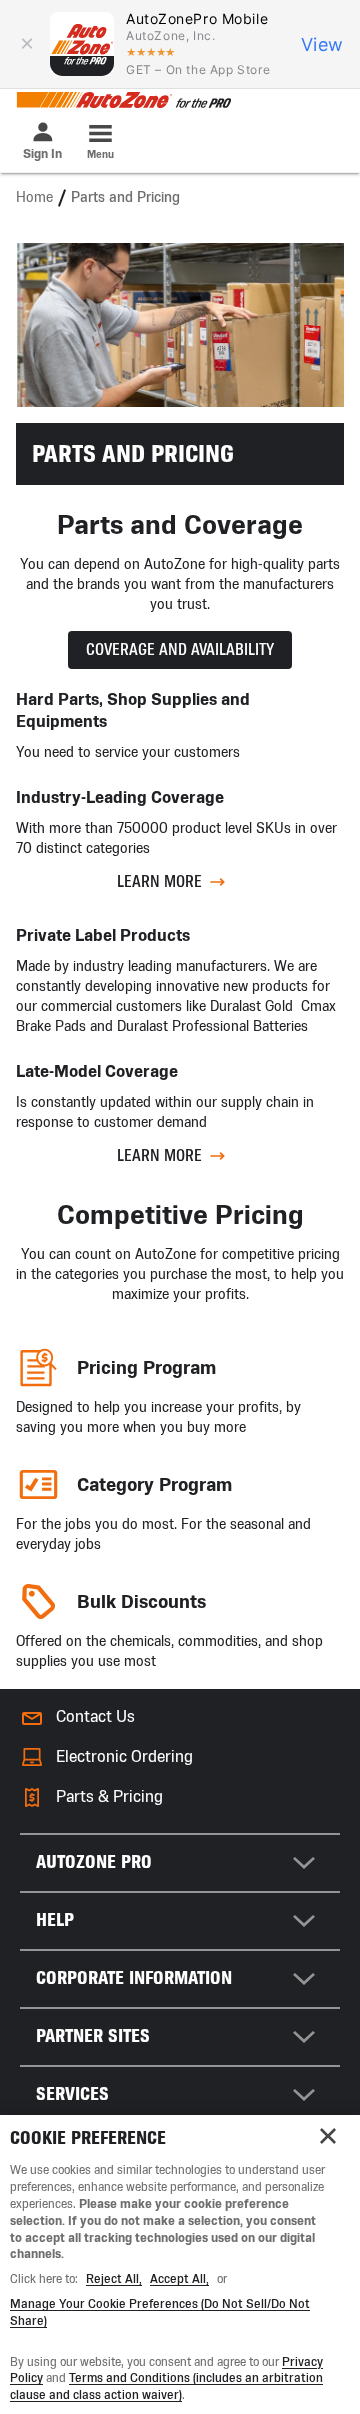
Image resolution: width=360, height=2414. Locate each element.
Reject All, (114, 2279)
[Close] (328, 2136)
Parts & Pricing (109, 1796)
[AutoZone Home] (123, 100)
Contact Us (95, 1716)
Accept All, (179, 2279)
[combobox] (180, 1863)
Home (34, 197)
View (322, 44)
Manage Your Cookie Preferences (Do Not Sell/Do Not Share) (160, 2312)
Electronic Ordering (124, 1756)
